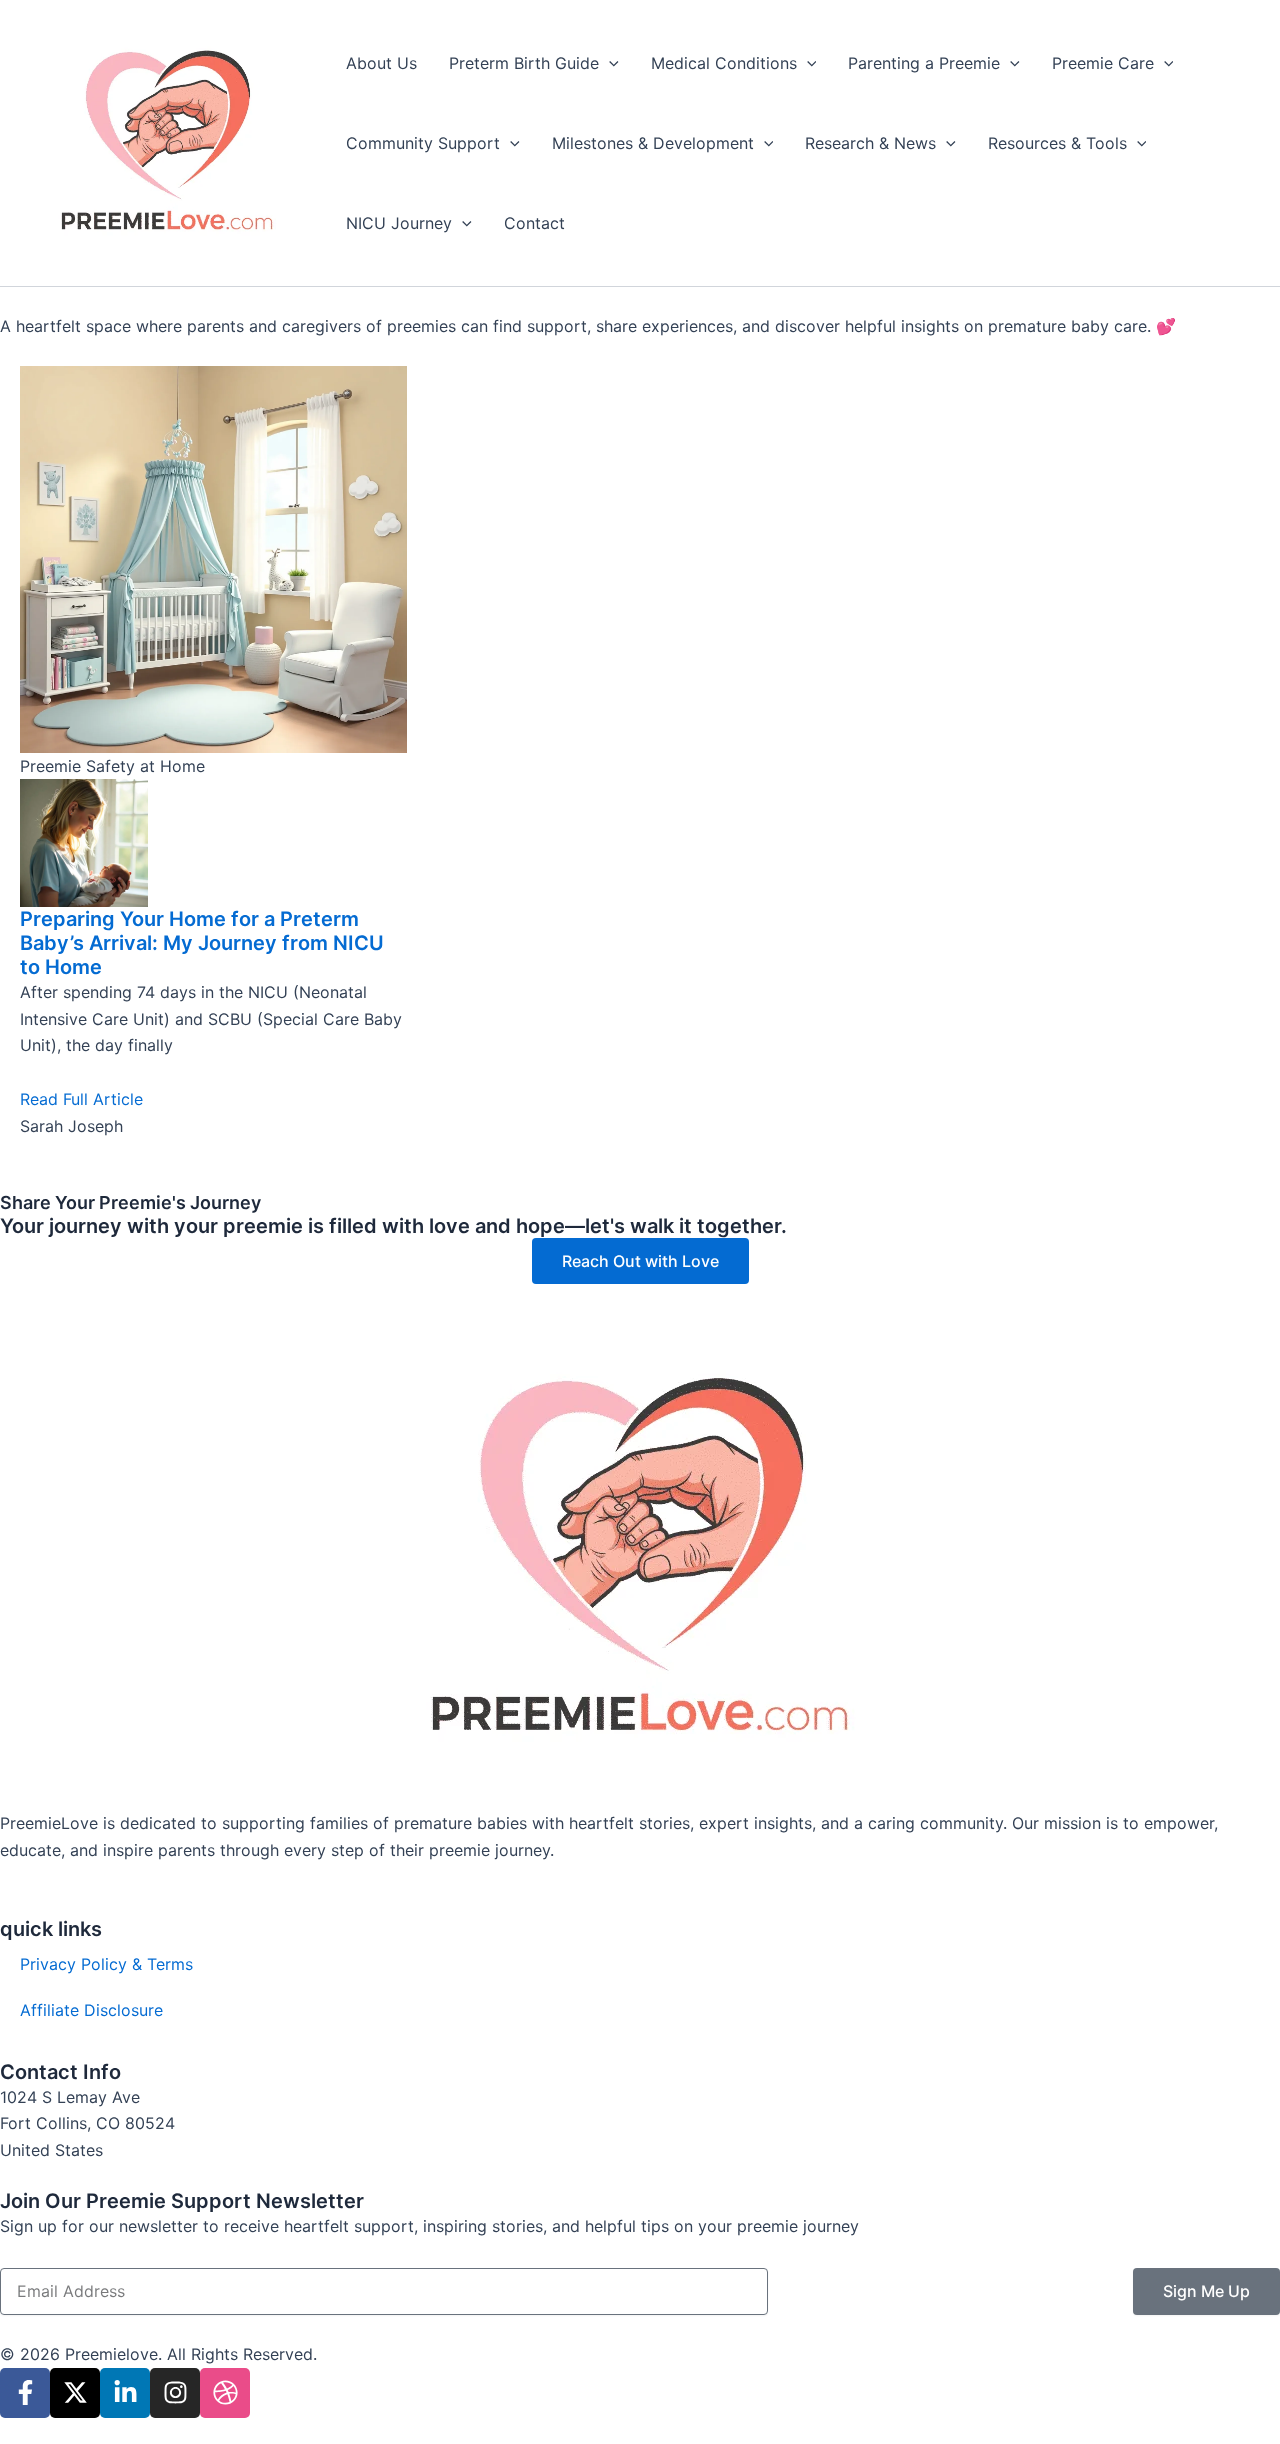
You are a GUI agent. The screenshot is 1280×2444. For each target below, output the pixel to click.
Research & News (870, 143)
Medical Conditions (724, 63)
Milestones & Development (653, 143)
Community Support (423, 143)
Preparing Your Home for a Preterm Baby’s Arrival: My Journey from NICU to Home (202, 943)
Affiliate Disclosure (91, 2010)
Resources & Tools (1057, 143)
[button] (609, 63)
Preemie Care (1103, 63)
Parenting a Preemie (924, 63)
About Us (381, 63)
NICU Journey (399, 223)
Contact (534, 223)
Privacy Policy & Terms (106, 1964)
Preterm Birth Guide (524, 63)
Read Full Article (81, 1099)
